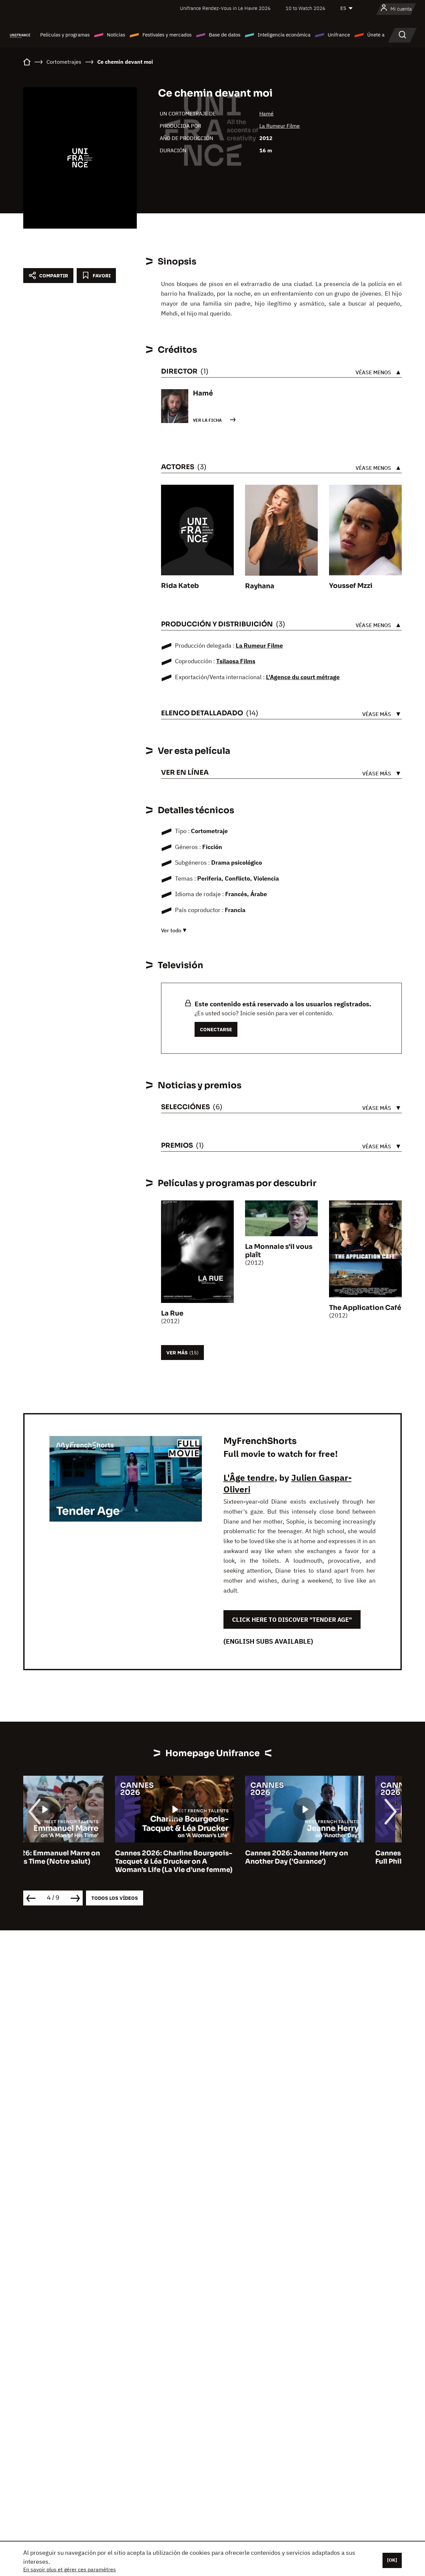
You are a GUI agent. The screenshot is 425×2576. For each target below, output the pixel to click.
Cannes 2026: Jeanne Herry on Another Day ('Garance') (205, 1857)
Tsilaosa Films (236, 661)
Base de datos (225, 35)
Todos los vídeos (115, 1898)
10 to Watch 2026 (305, 8)
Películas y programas (65, 35)
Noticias (116, 35)
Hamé (266, 113)
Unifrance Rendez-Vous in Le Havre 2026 (225, 8)
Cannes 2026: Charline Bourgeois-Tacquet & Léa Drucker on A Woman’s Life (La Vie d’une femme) (82, 1861)
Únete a (376, 35)
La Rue (172, 1313)
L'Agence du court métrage (303, 677)
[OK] (392, 2560)
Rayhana (260, 586)
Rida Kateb (180, 586)
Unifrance (339, 35)
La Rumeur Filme (280, 126)
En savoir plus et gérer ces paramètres (70, 2569)
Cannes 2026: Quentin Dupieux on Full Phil (342, 1857)
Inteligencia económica (284, 35)
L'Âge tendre (249, 1477)
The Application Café (365, 1308)
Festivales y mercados (167, 35)
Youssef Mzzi (351, 586)
